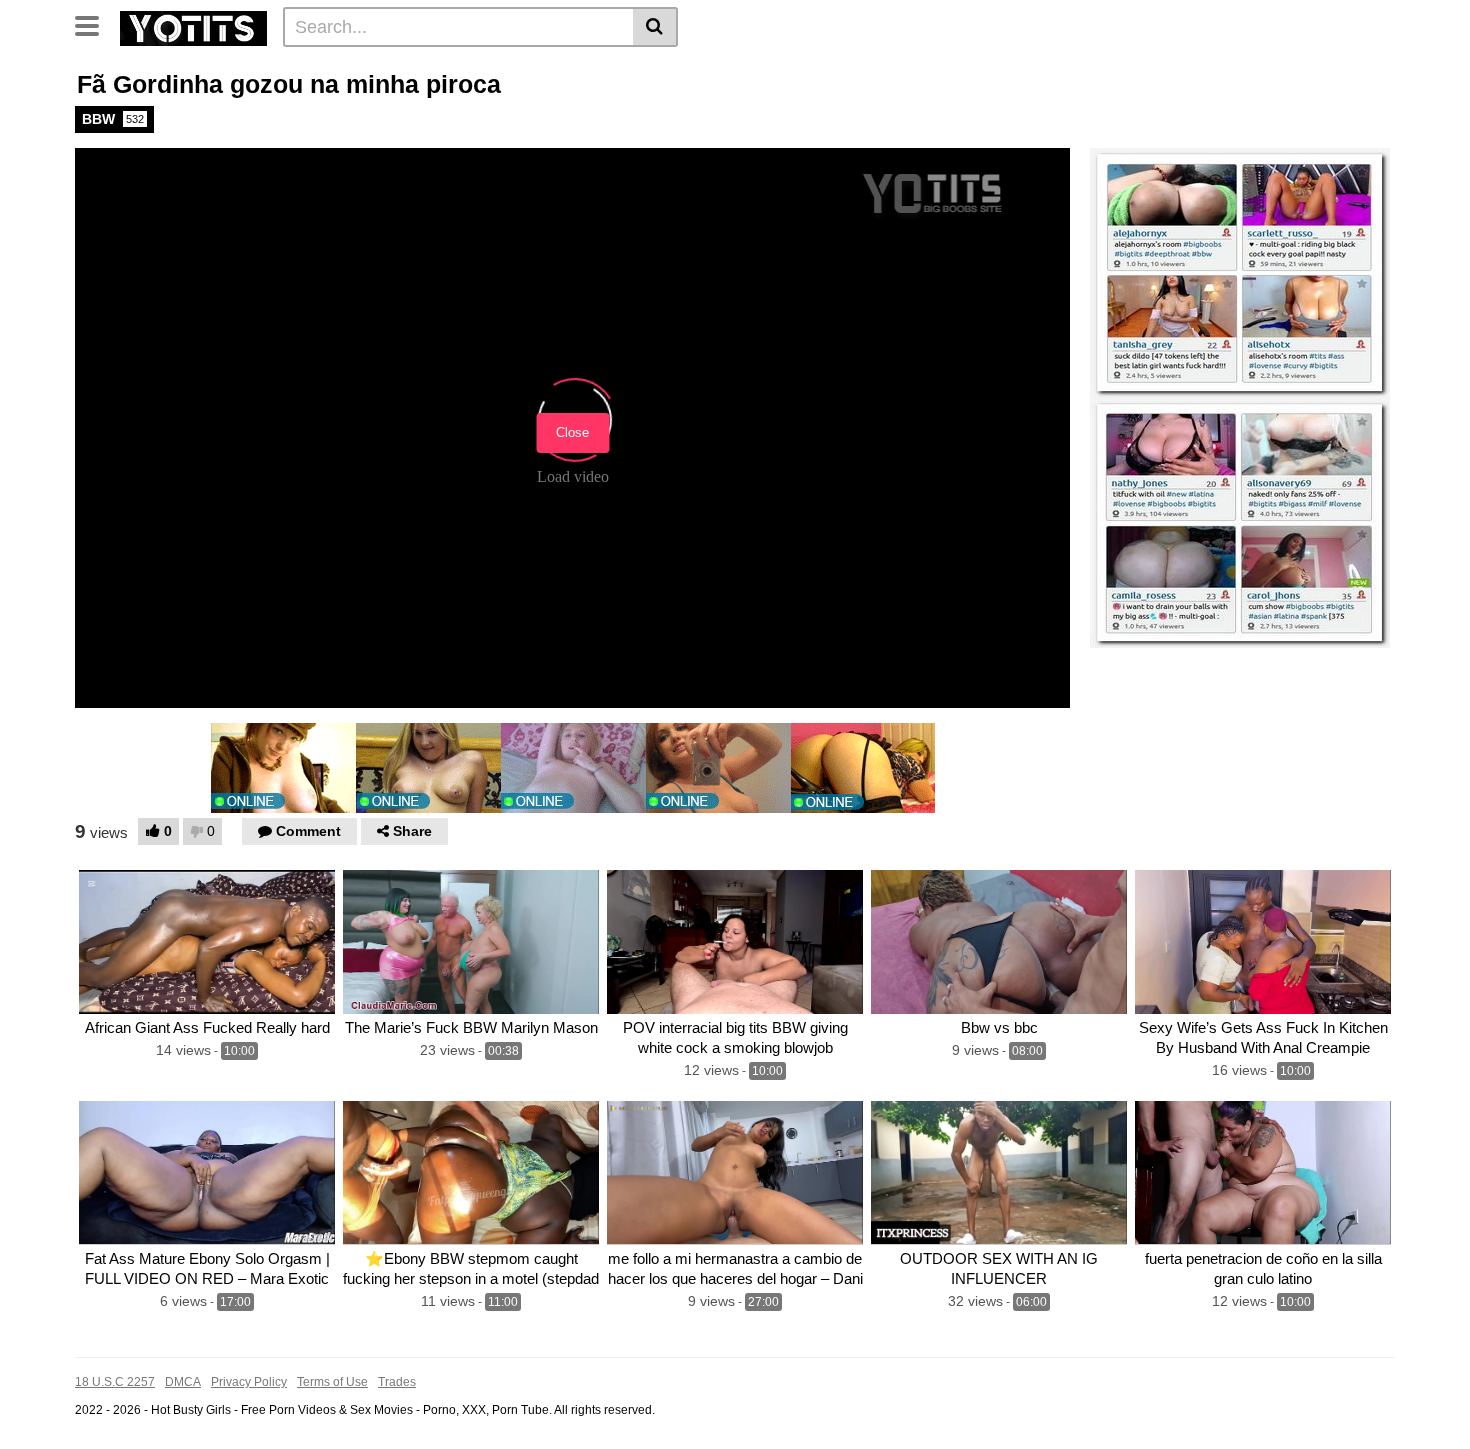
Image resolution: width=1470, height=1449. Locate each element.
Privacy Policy (249, 1382)
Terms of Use (332, 1382)
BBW (113, 119)
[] (655, 27)
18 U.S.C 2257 (115, 1382)
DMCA (183, 1382)
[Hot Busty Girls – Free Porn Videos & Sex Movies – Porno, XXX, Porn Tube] (193, 26)
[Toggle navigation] (94, 24)
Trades (397, 1382)
